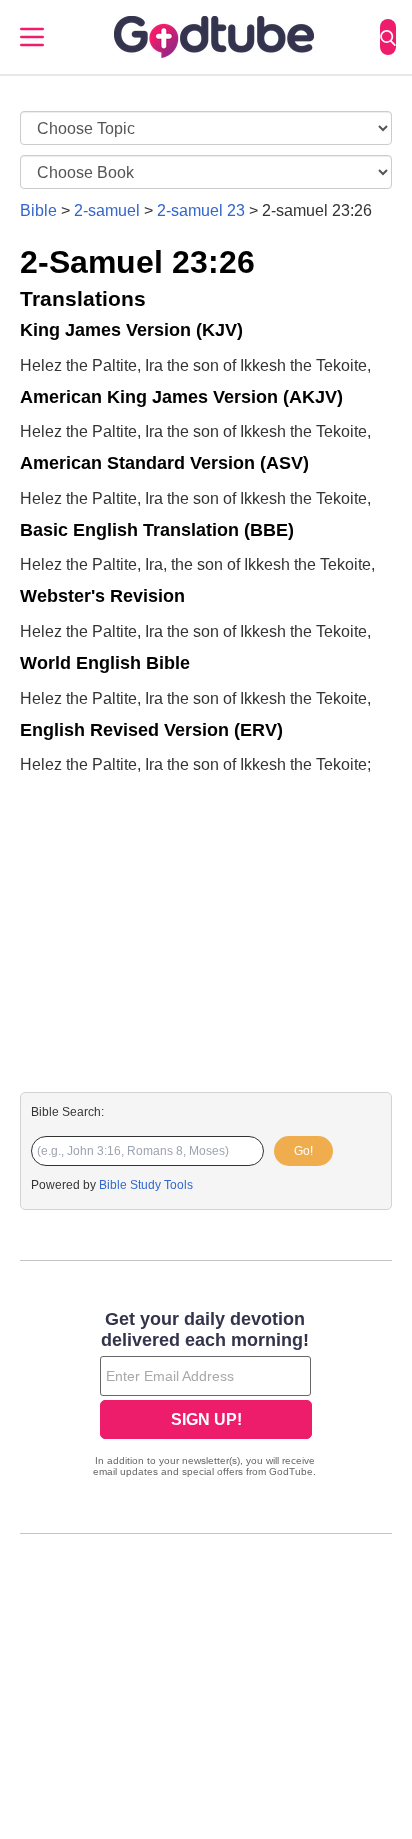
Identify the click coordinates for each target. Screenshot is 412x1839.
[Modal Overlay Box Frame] (206, 1396)
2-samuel (107, 210)
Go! (303, 1151)
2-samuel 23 (201, 210)
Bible (38, 210)
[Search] (388, 37)
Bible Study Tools (146, 1185)
